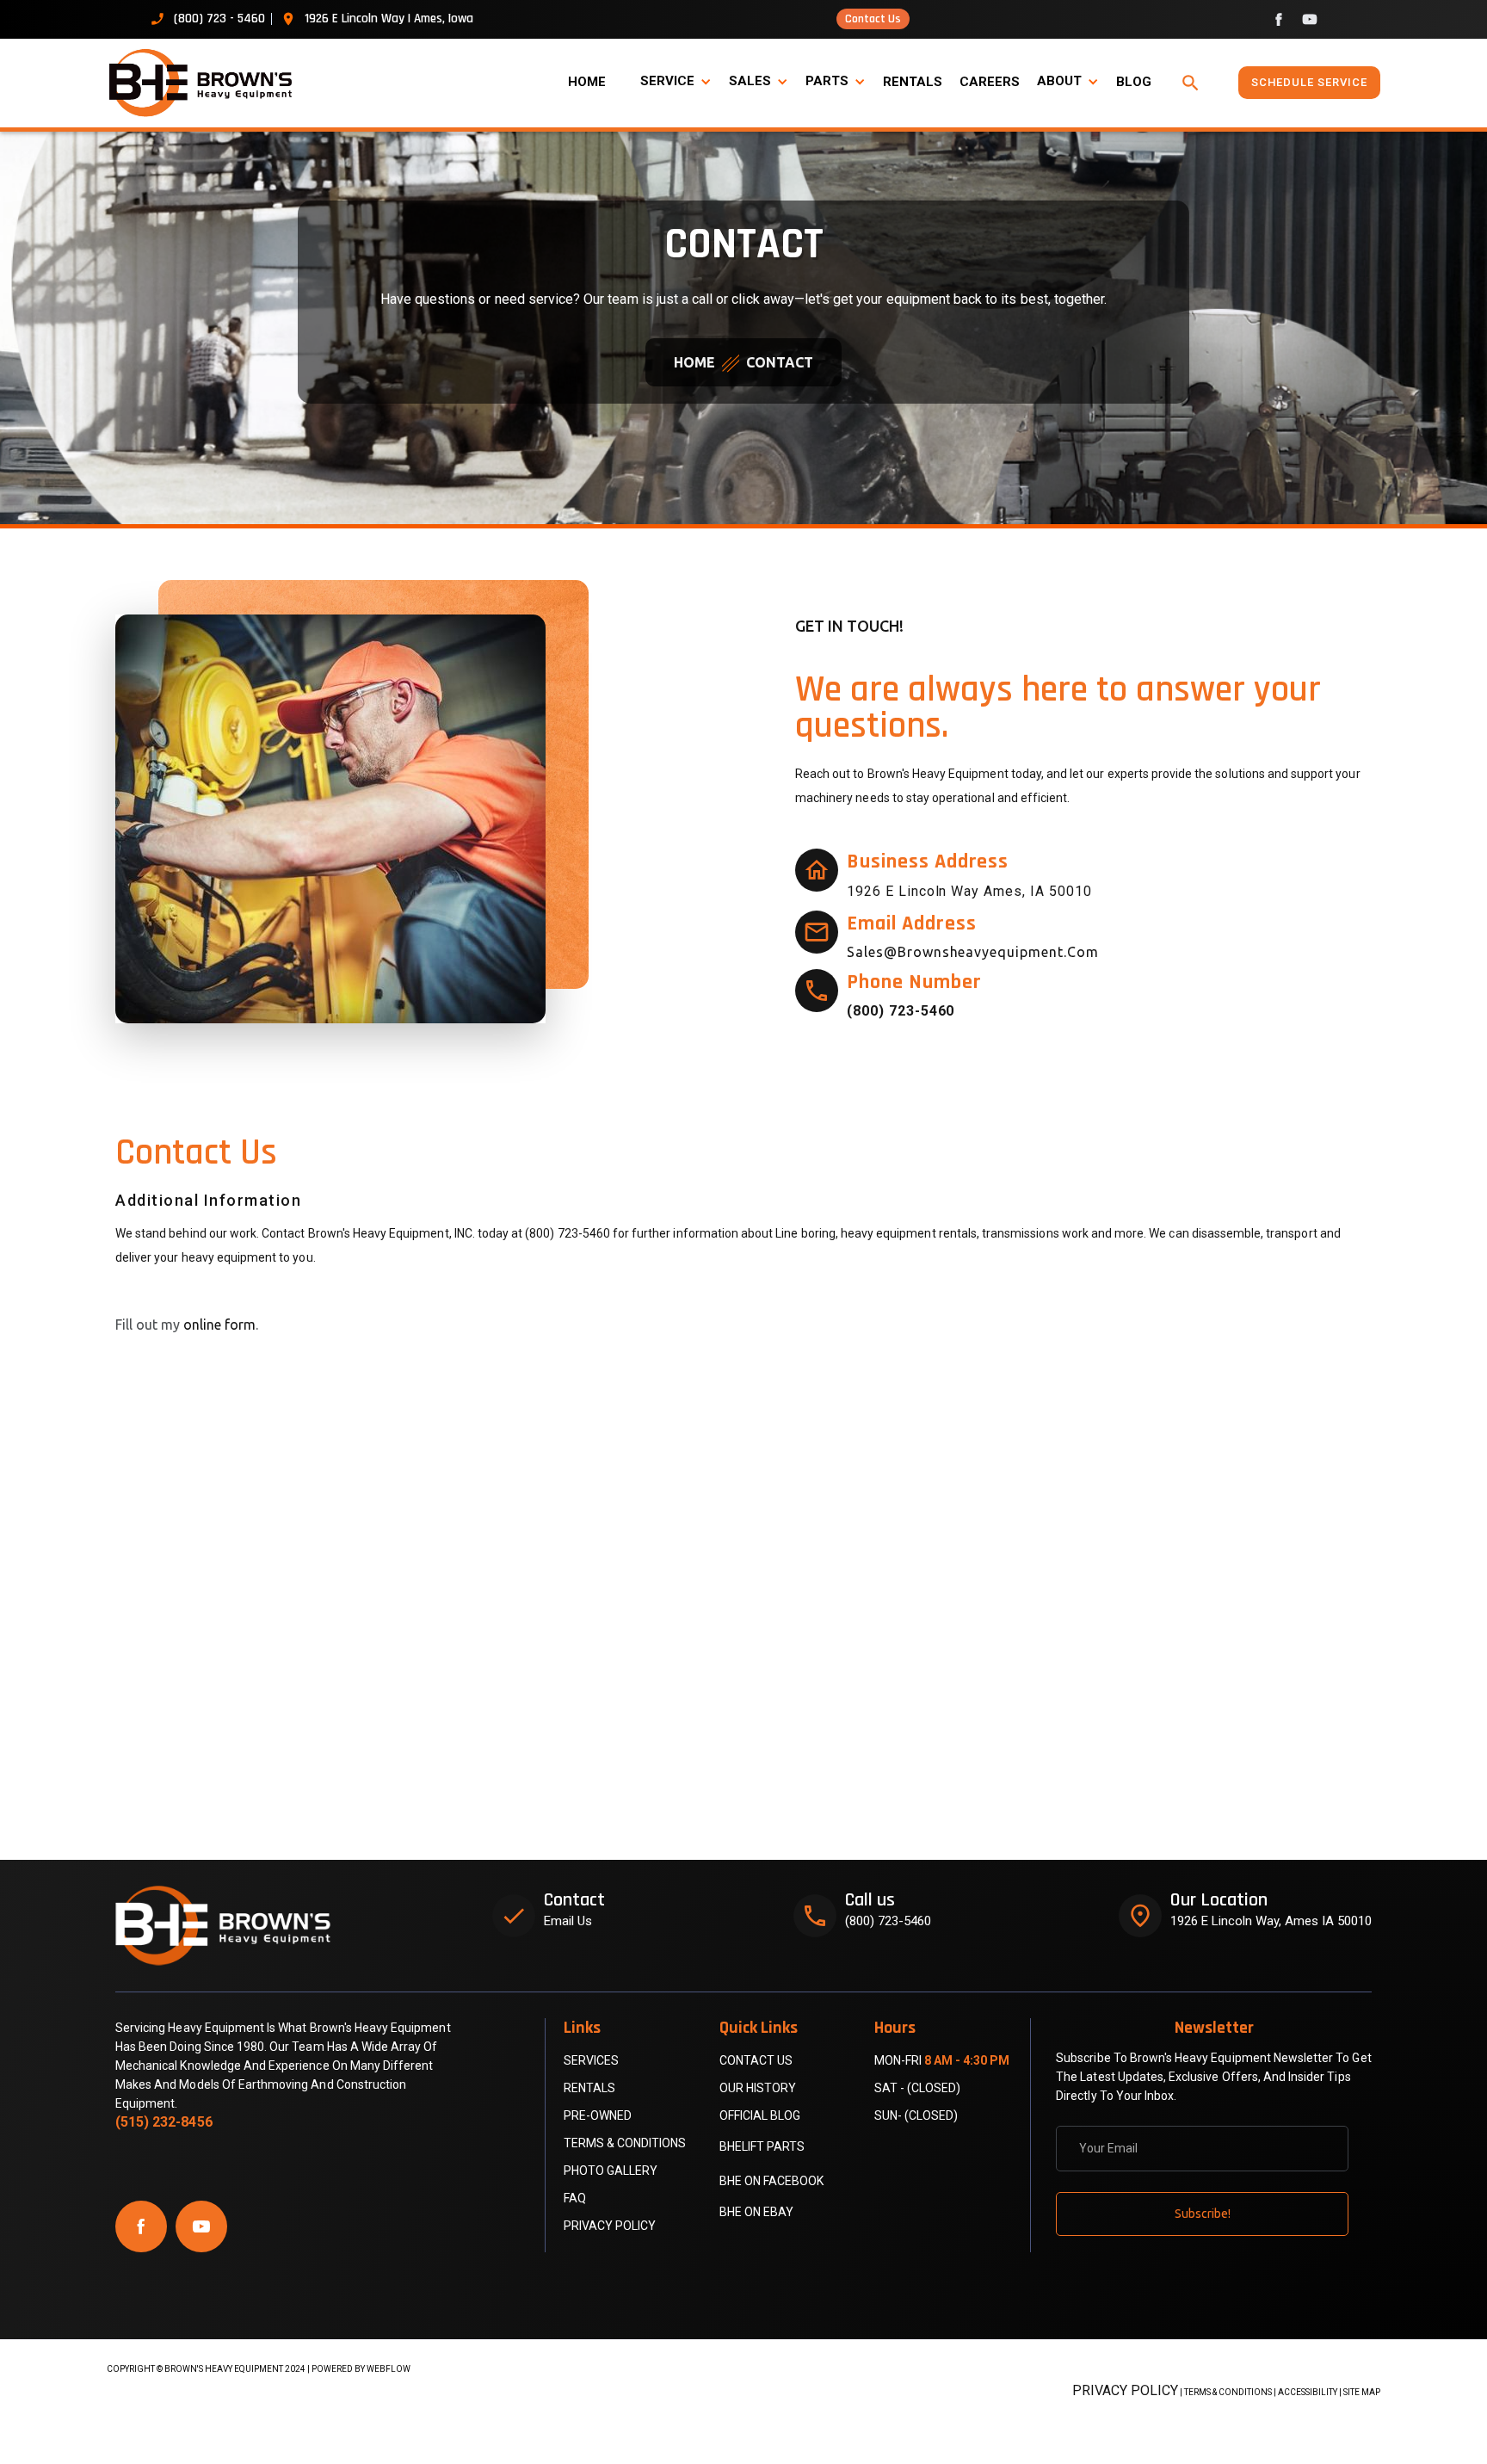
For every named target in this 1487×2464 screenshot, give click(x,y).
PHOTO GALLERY (611, 2171)
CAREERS (990, 82)
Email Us (568, 1921)
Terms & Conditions (625, 2143)
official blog (760, 2115)
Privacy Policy (610, 2226)
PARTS (827, 81)
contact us (756, 2060)
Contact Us (873, 19)
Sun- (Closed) (916, 2115)
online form (219, 1325)
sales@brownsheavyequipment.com (973, 952)
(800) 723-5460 (888, 1921)
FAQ (575, 2198)
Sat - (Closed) (917, 2088)
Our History (758, 2088)
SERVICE (667, 81)
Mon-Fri (942, 2060)
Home (694, 362)
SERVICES (591, 2060)
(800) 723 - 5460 (219, 19)
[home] (210, 83)
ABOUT (1059, 81)
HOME (587, 82)
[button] (676, 82)
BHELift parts (762, 2146)
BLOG (1134, 82)
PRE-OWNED (598, 2115)
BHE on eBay (756, 2212)
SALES (750, 81)
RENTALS (913, 82)
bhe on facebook (771, 2181)
